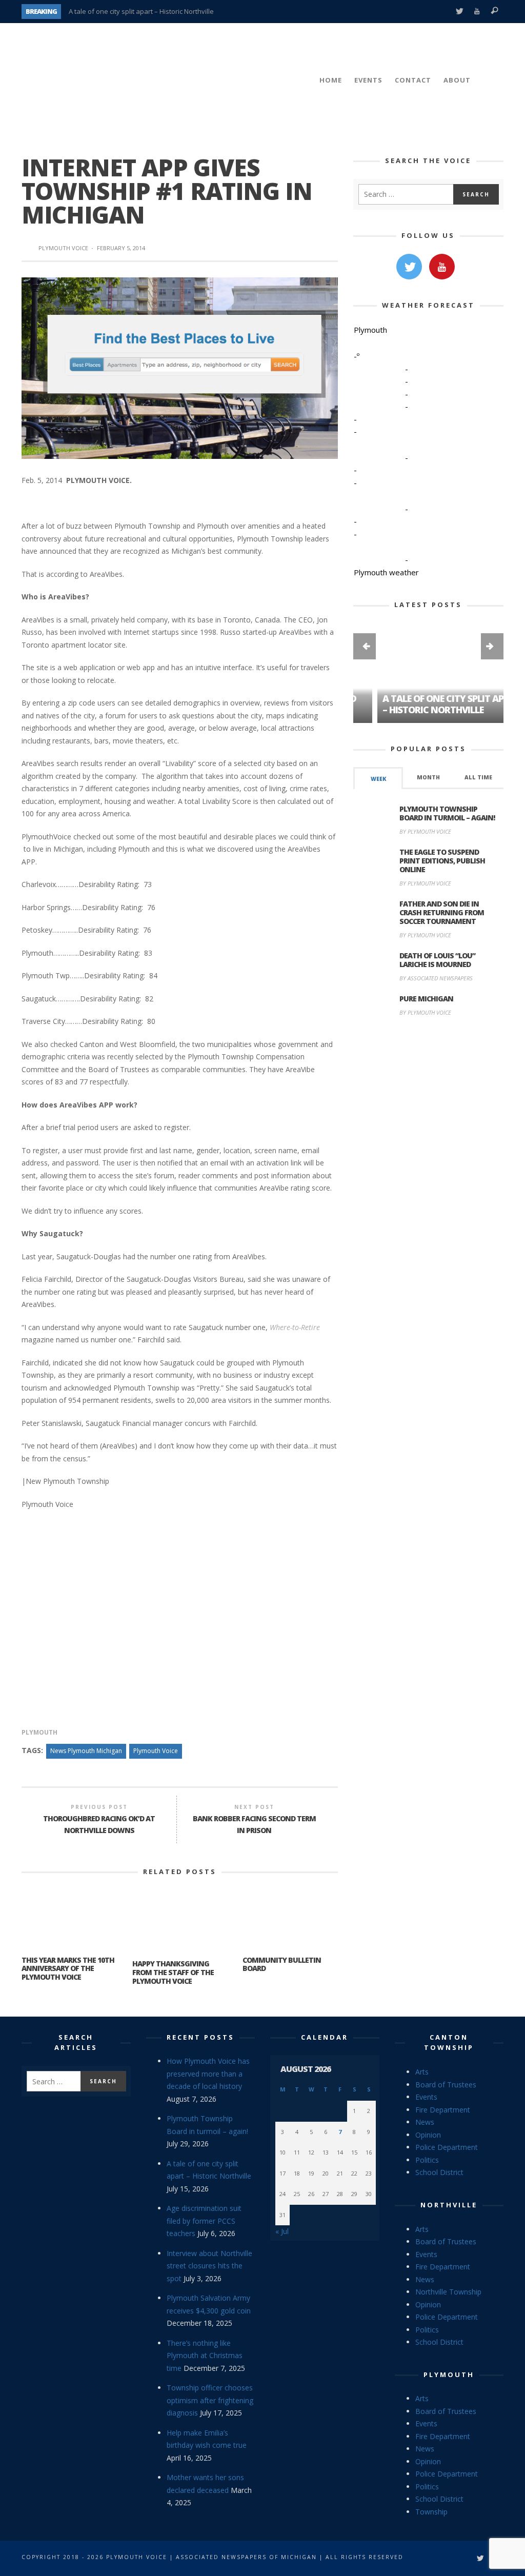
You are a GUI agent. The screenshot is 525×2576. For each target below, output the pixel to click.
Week (378, 779)
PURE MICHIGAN (426, 999)
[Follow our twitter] (409, 267)
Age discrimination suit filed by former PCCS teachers (204, 2221)
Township (431, 2512)
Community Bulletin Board (282, 1964)
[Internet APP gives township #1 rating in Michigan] (180, 367)
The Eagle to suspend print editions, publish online (442, 861)
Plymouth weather (386, 572)
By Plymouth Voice (425, 831)
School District (439, 2172)
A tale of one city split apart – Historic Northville (141, 11)
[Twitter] (459, 12)
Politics (427, 2160)
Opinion (428, 2135)
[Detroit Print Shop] (428, 1073)
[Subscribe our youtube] (442, 267)
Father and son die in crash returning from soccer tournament (442, 912)
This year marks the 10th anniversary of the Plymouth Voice (68, 1969)
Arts (422, 2072)
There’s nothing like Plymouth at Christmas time (205, 2356)
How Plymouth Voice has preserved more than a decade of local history (208, 2074)
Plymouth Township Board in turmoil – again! (447, 813)
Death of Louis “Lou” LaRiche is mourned (437, 960)
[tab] (378, 778)
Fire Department (443, 2110)
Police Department (447, 2147)
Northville (449, 2205)
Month (428, 777)
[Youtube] (477, 12)
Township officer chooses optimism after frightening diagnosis (210, 2400)
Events (426, 2097)
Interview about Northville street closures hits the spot (209, 2266)
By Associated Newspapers (436, 978)
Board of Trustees (446, 2085)
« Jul (282, 2231)
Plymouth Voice (63, 248)
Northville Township (448, 2292)
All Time (478, 777)
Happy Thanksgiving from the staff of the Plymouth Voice (173, 1972)
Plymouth (39, 1732)
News (425, 2122)
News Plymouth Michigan (86, 1751)
